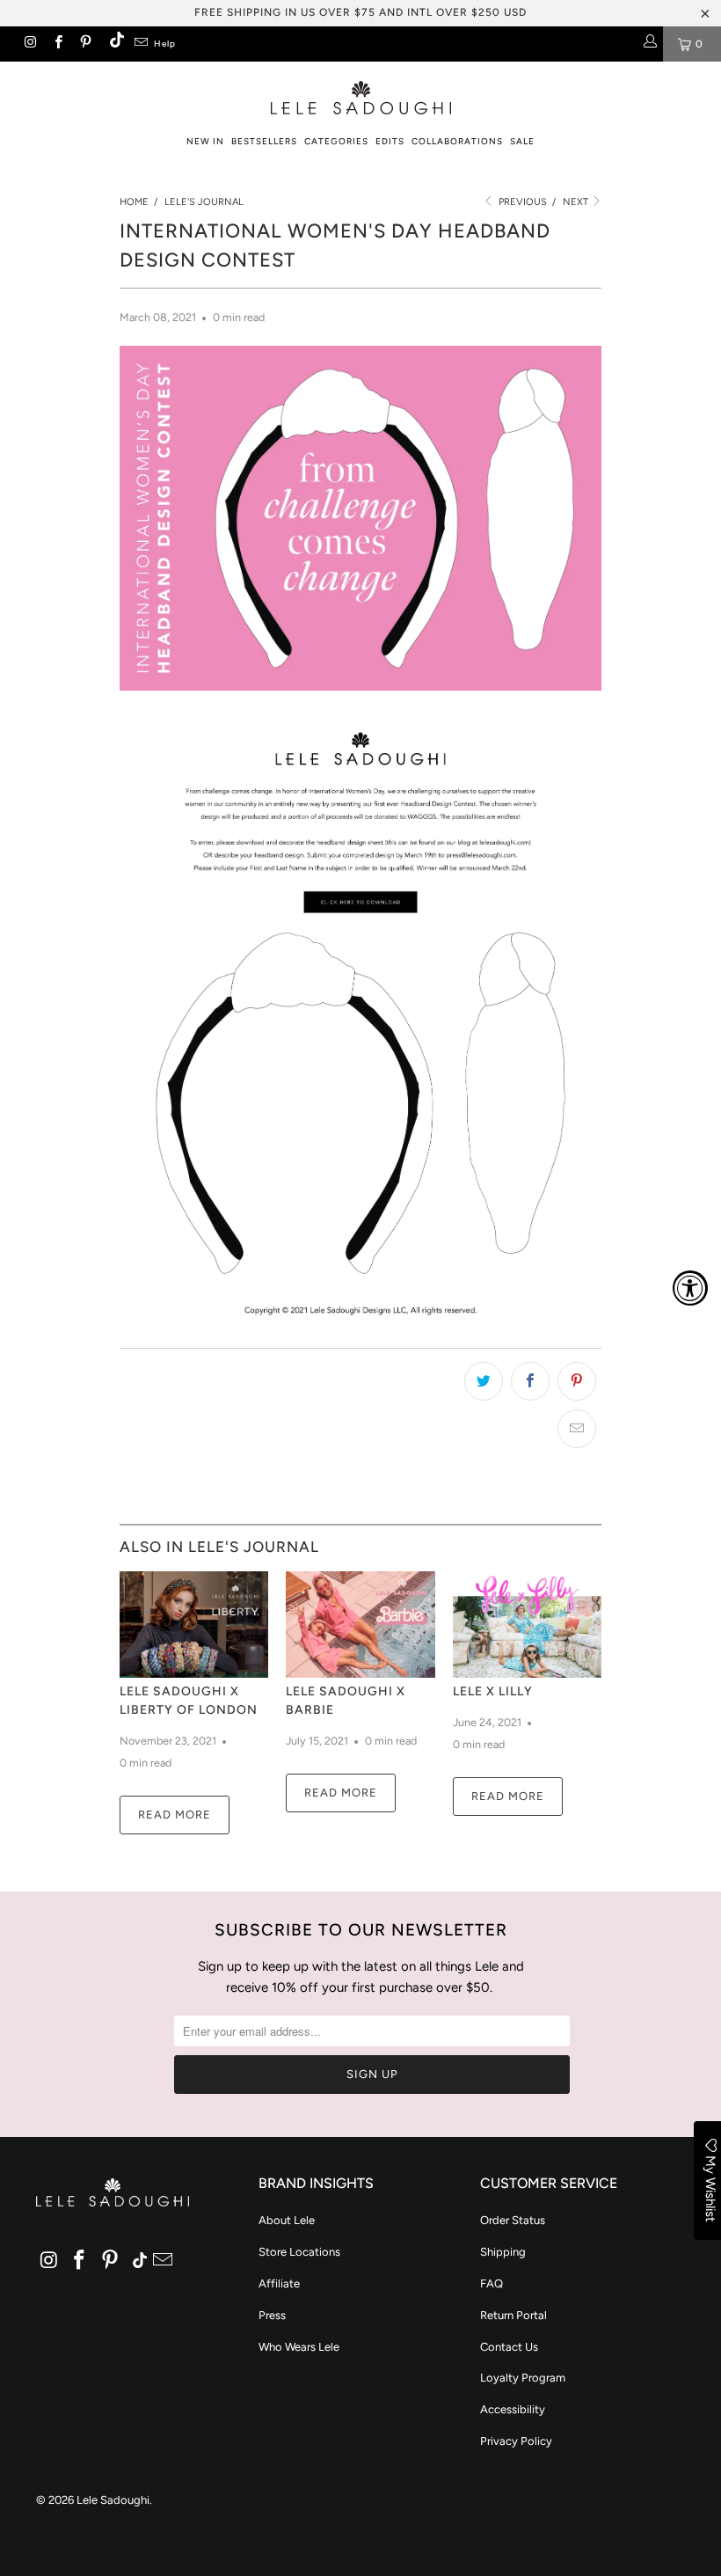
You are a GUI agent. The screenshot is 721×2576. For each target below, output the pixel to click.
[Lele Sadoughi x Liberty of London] (194, 1625)
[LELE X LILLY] (527, 1625)
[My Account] (649, 44)
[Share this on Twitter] (484, 1381)
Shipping (503, 2252)
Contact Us (509, 2347)
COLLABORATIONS (457, 141)
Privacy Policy (516, 2441)
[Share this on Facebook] (530, 1381)
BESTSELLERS (264, 141)
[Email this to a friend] (577, 1429)
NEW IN (205, 141)
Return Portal (513, 2315)
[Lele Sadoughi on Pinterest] (85, 44)
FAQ (492, 2283)
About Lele (287, 2220)
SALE (522, 141)
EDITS (390, 141)
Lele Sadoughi (113, 2500)
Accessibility (513, 2409)
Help (165, 44)
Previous (521, 202)
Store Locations (299, 2252)
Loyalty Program (523, 2378)
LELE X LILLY (493, 1691)
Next (577, 202)
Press (272, 2315)
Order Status (513, 2220)
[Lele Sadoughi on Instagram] (29, 44)
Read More (175, 1815)
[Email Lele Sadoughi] (140, 44)
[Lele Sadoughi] (360, 95)
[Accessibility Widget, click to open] (690, 1288)
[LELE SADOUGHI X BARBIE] (360, 1625)
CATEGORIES (336, 141)
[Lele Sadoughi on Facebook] (57, 44)
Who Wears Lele (299, 2347)
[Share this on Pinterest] (577, 1381)
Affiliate (279, 2283)
